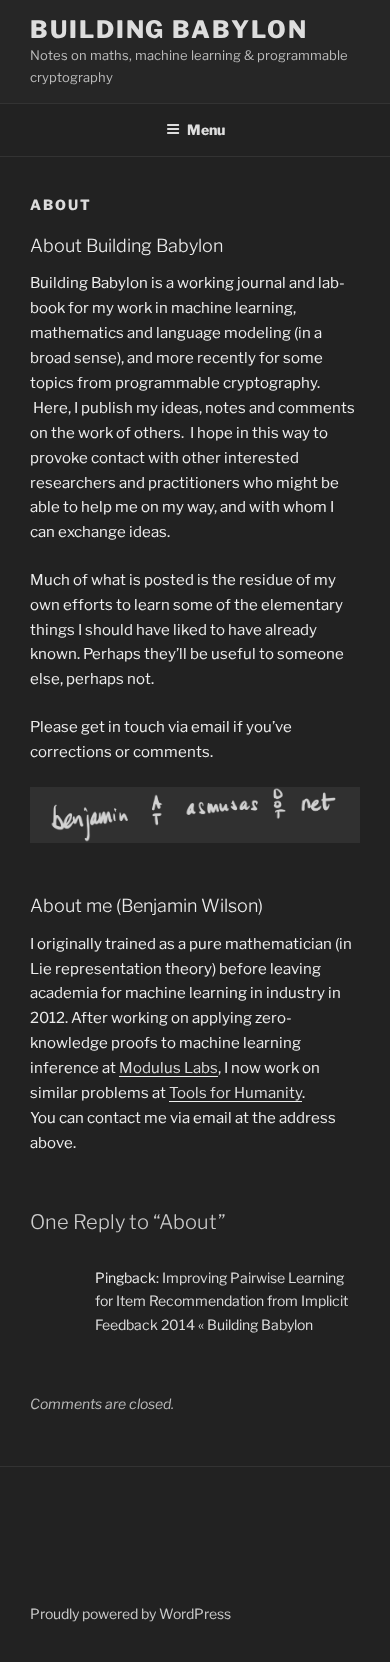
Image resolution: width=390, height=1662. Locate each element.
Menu (206, 129)
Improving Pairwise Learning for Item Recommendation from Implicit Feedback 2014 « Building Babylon (221, 1300)
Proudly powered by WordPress (130, 1613)
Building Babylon (169, 29)
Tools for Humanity (235, 1093)
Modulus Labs (168, 1068)
